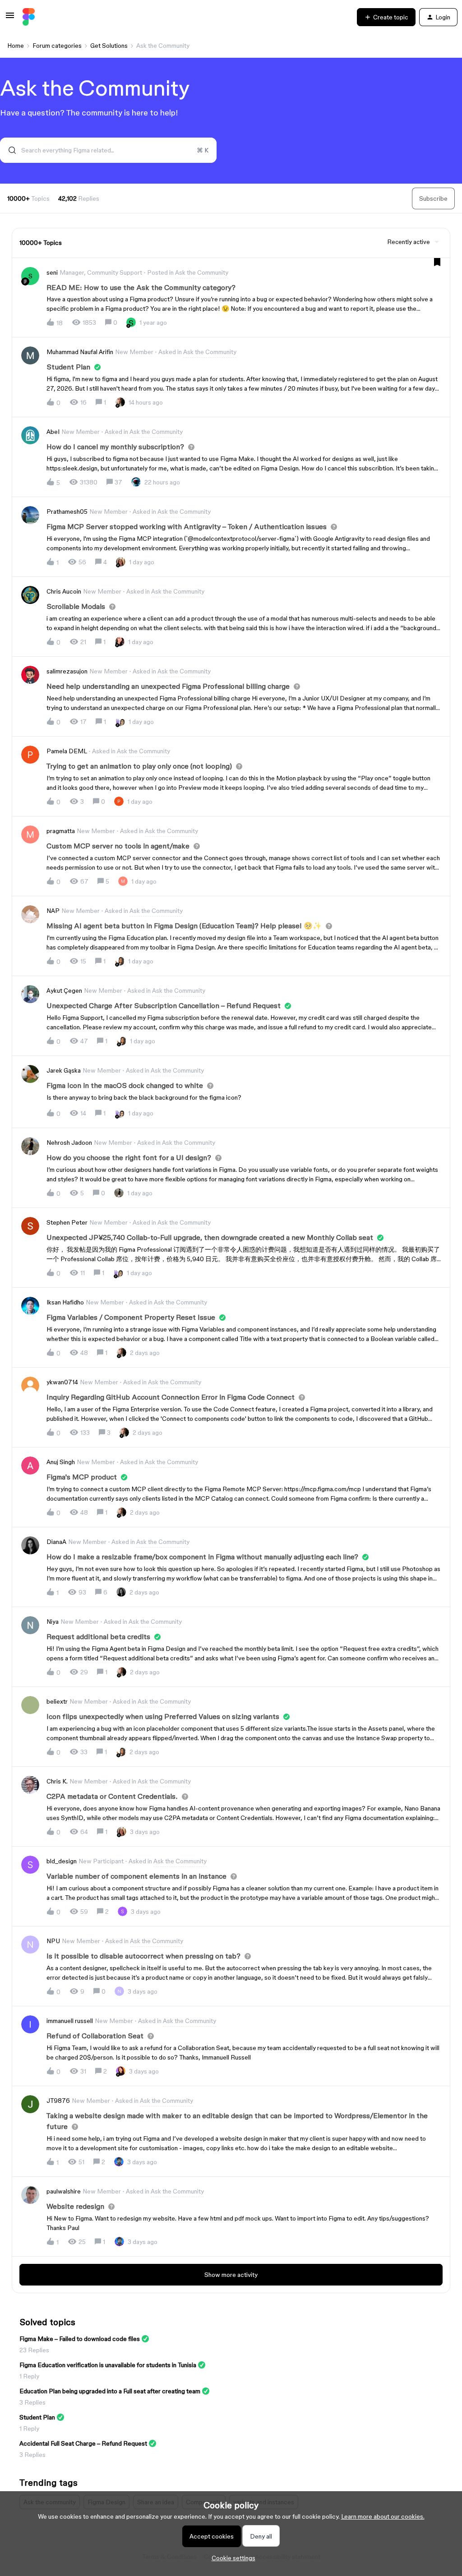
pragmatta (61, 831)
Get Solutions (109, 46)
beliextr (57, 1701)
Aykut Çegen (64, 991)
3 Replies (32, 2402)
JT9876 (58, 2101)
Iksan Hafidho (65, 1302)
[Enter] (9, 150)
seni (52, 272)
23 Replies (34, 2350)
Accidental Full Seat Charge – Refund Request (83, 2443)
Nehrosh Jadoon (69, 1143)
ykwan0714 (62, 1382)
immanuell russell (70, 2021)
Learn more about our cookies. (383, 2516)
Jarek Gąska (64, 1070)
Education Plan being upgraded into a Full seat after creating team (110, 2391)
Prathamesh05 (67, 512)
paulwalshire (64, 2191)
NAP (53, 911)
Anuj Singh (61, 1462)
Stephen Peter (67, 1222)
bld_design (62, 1861)
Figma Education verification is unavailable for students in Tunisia (108, 2365)
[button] (231, 2558)
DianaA (56, 1542)
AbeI (53, 432)
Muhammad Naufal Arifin (80, 352)
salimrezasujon (67, 671)
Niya (53, 1622)
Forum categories (57, 46)
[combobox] (108, 150)
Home (16, 46)
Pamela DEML (67, 751)
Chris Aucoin (64, 591)
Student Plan (37, 2417)
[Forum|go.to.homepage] (29, 17)
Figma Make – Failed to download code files (80, 2339)
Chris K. (57, 1781)
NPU (53, 1941)
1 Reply (29, 2376)
